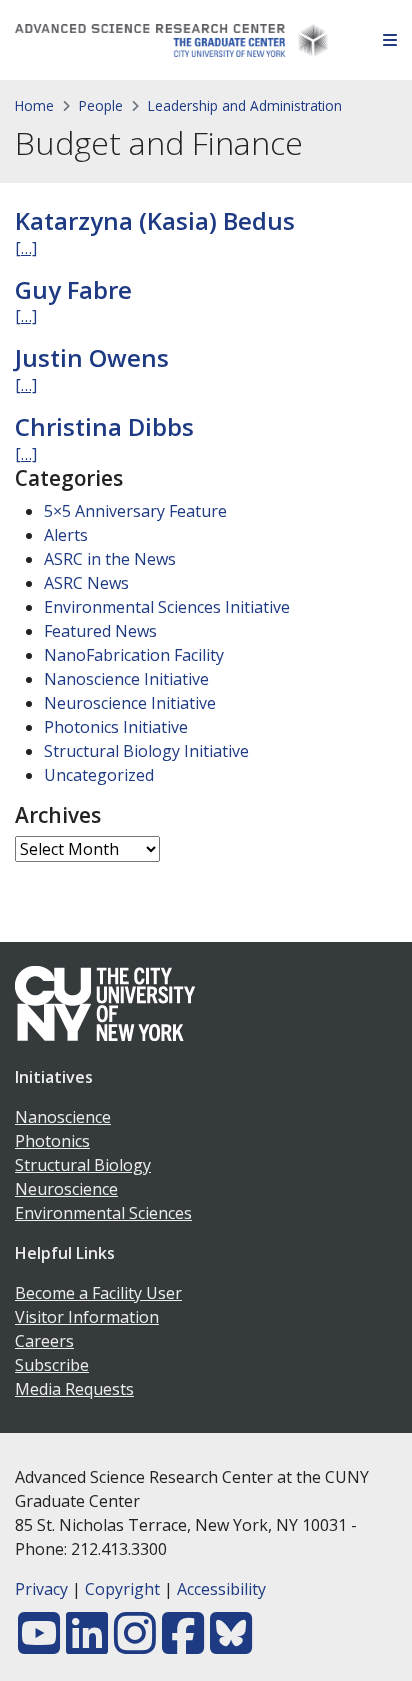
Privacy (41, 1589)
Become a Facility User (98, 1293)
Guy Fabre (73, 289)
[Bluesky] (231, 1645)
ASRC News (86, 583)
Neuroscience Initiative (130, 703)
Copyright (122, 1589)
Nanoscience (63, 1117)
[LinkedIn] (87, 1645)
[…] (26, 248)
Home (34, 105)
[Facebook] (183, 1645)
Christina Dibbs (104, 426)
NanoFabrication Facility (134, 655)
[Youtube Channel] (39, 1645)
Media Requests (74, 1389)
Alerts (66, 535)
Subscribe (52, 1365)
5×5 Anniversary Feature (135, 511)
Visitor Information (87, 1317)
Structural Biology (83, 1165)
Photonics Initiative (116, 727)
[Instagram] (135, 1645)
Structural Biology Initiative (146, 751)
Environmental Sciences (103, 1213)
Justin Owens (92, 357)
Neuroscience (66, 1189)
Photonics (52, 1141)
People (101, 105)
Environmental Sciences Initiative (167, 607)
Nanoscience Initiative (126, 679)
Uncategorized (99, 775)
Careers (44, 1341)
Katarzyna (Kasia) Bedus (155, 220)
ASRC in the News (110, 559)
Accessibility (221, 1589)
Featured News (100, 631)
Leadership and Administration (245, 105)
